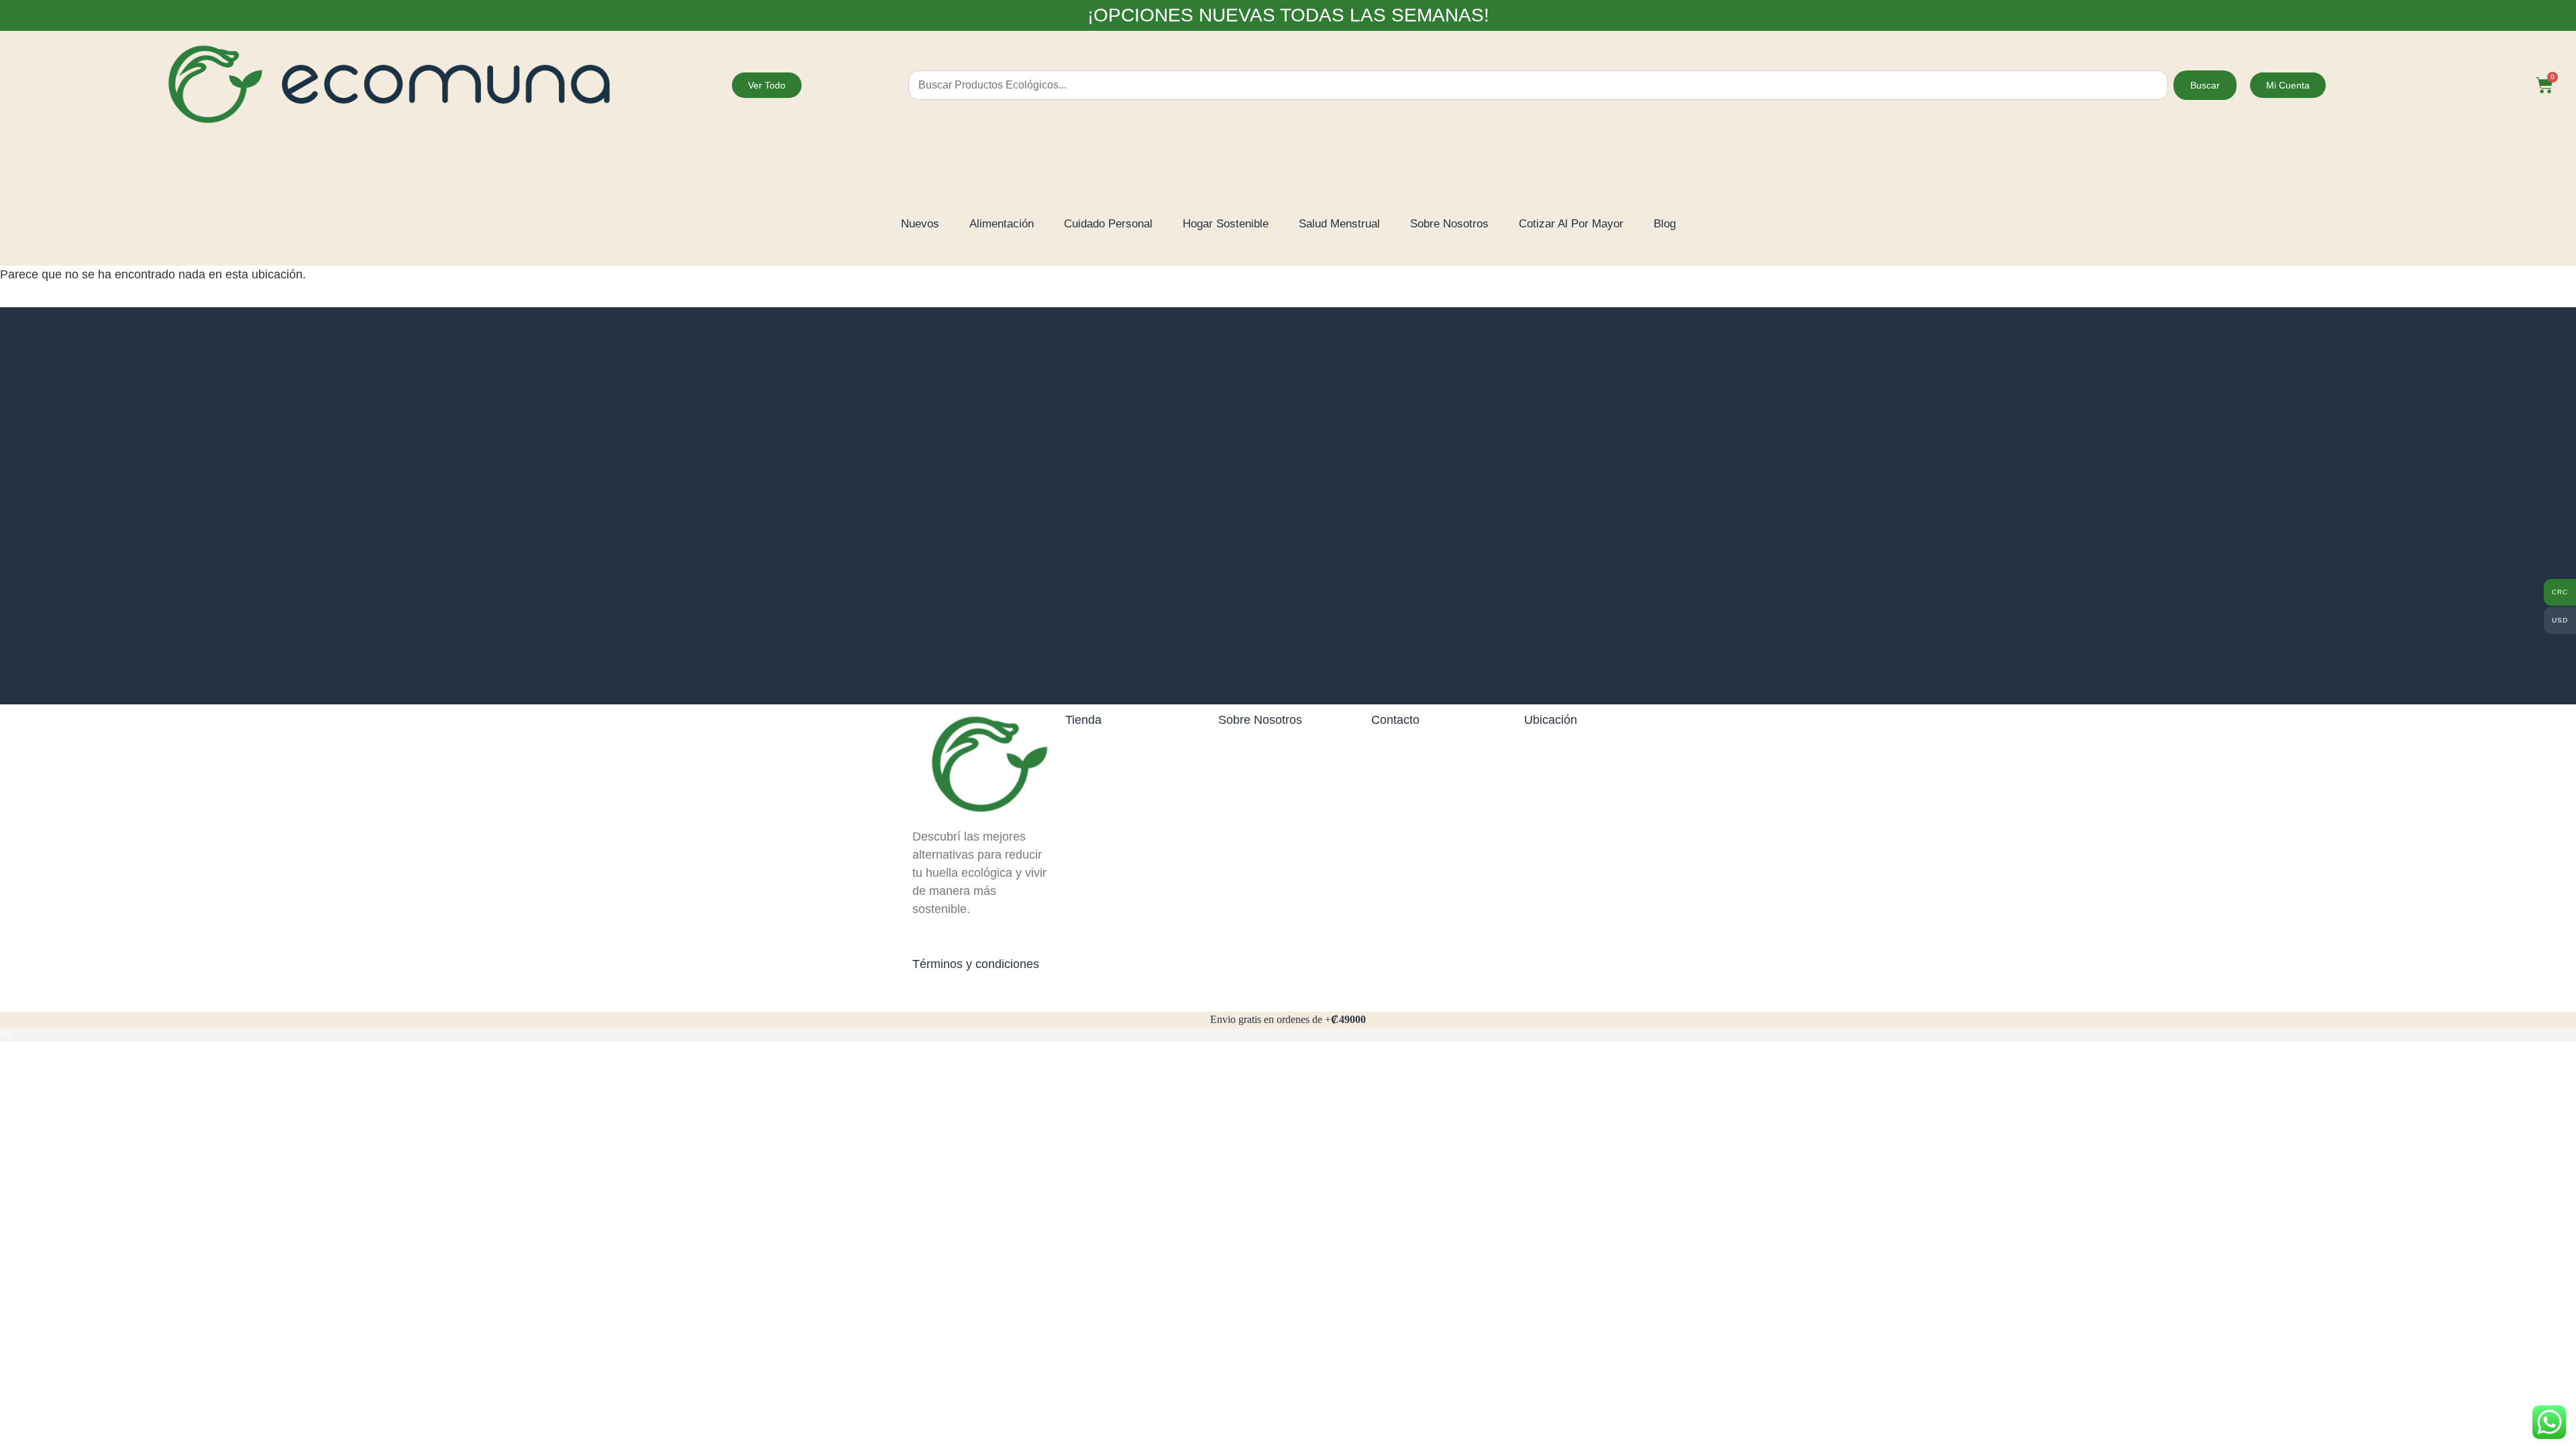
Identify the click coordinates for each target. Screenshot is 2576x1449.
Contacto (1395, 720)
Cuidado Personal (1108, 224)
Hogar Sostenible (1226, 224)
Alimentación (1002, 224)
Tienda (1083, 720)
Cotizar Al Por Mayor (1571, 224)
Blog (1665, 224)
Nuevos (920, 224)
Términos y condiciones (976, 964)
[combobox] (1538, 85)
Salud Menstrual (1339, 224)
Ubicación (1551, 720)
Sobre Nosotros (1449, 224)
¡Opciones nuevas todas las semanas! (1288, 15)
